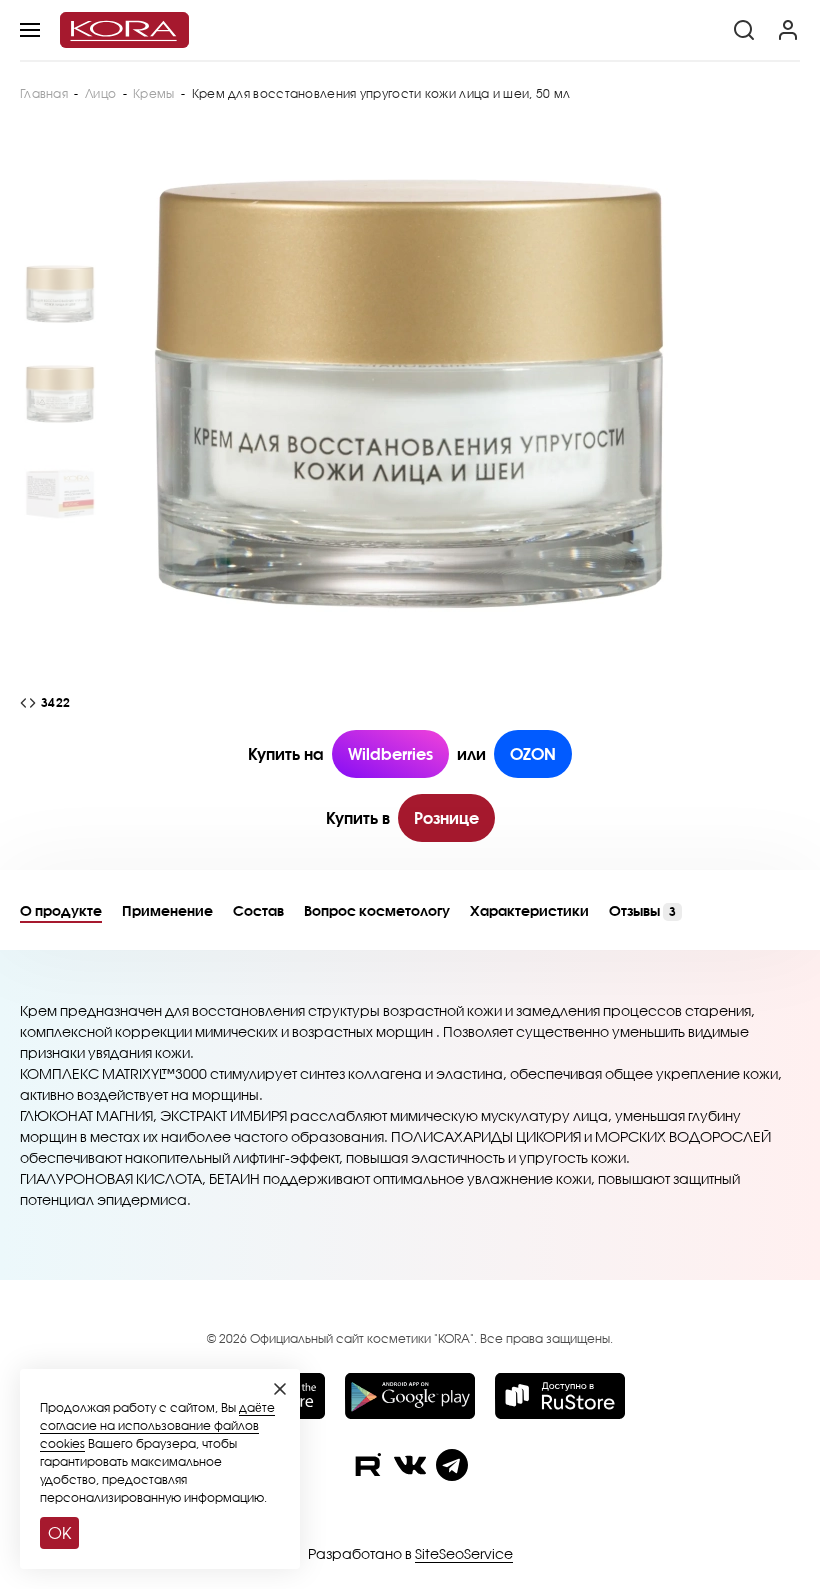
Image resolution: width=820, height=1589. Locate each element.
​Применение (167, 910)
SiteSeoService (464, 1553)
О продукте (61, 910)
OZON (533, 753)
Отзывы (642, 910)
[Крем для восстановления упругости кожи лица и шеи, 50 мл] (410, 394)
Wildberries (390, 753)
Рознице (446, 817)
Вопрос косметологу (377, 910)
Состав (258, 910)
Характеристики (529, 910)
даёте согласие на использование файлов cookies (157, 1425)
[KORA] (124, 30)
